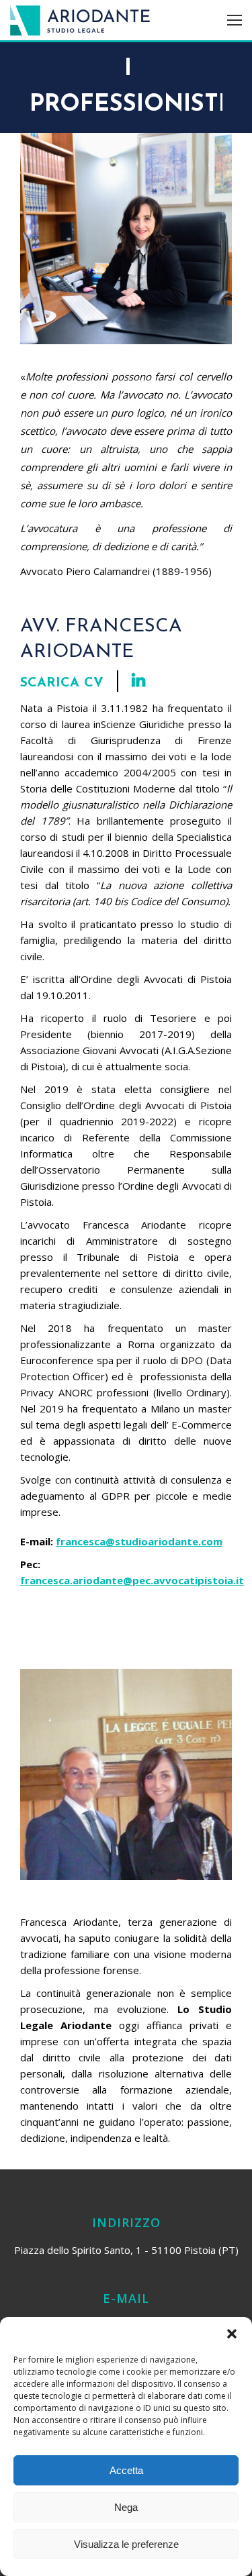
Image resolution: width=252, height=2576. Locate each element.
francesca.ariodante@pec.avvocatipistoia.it (132, 1580)
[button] (232, 2334)
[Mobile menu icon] (235, 20)
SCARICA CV (62, 683)
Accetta (126, 2470)
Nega (126, 2507)
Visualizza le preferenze (126, 2544)
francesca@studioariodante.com (139, 1541)
